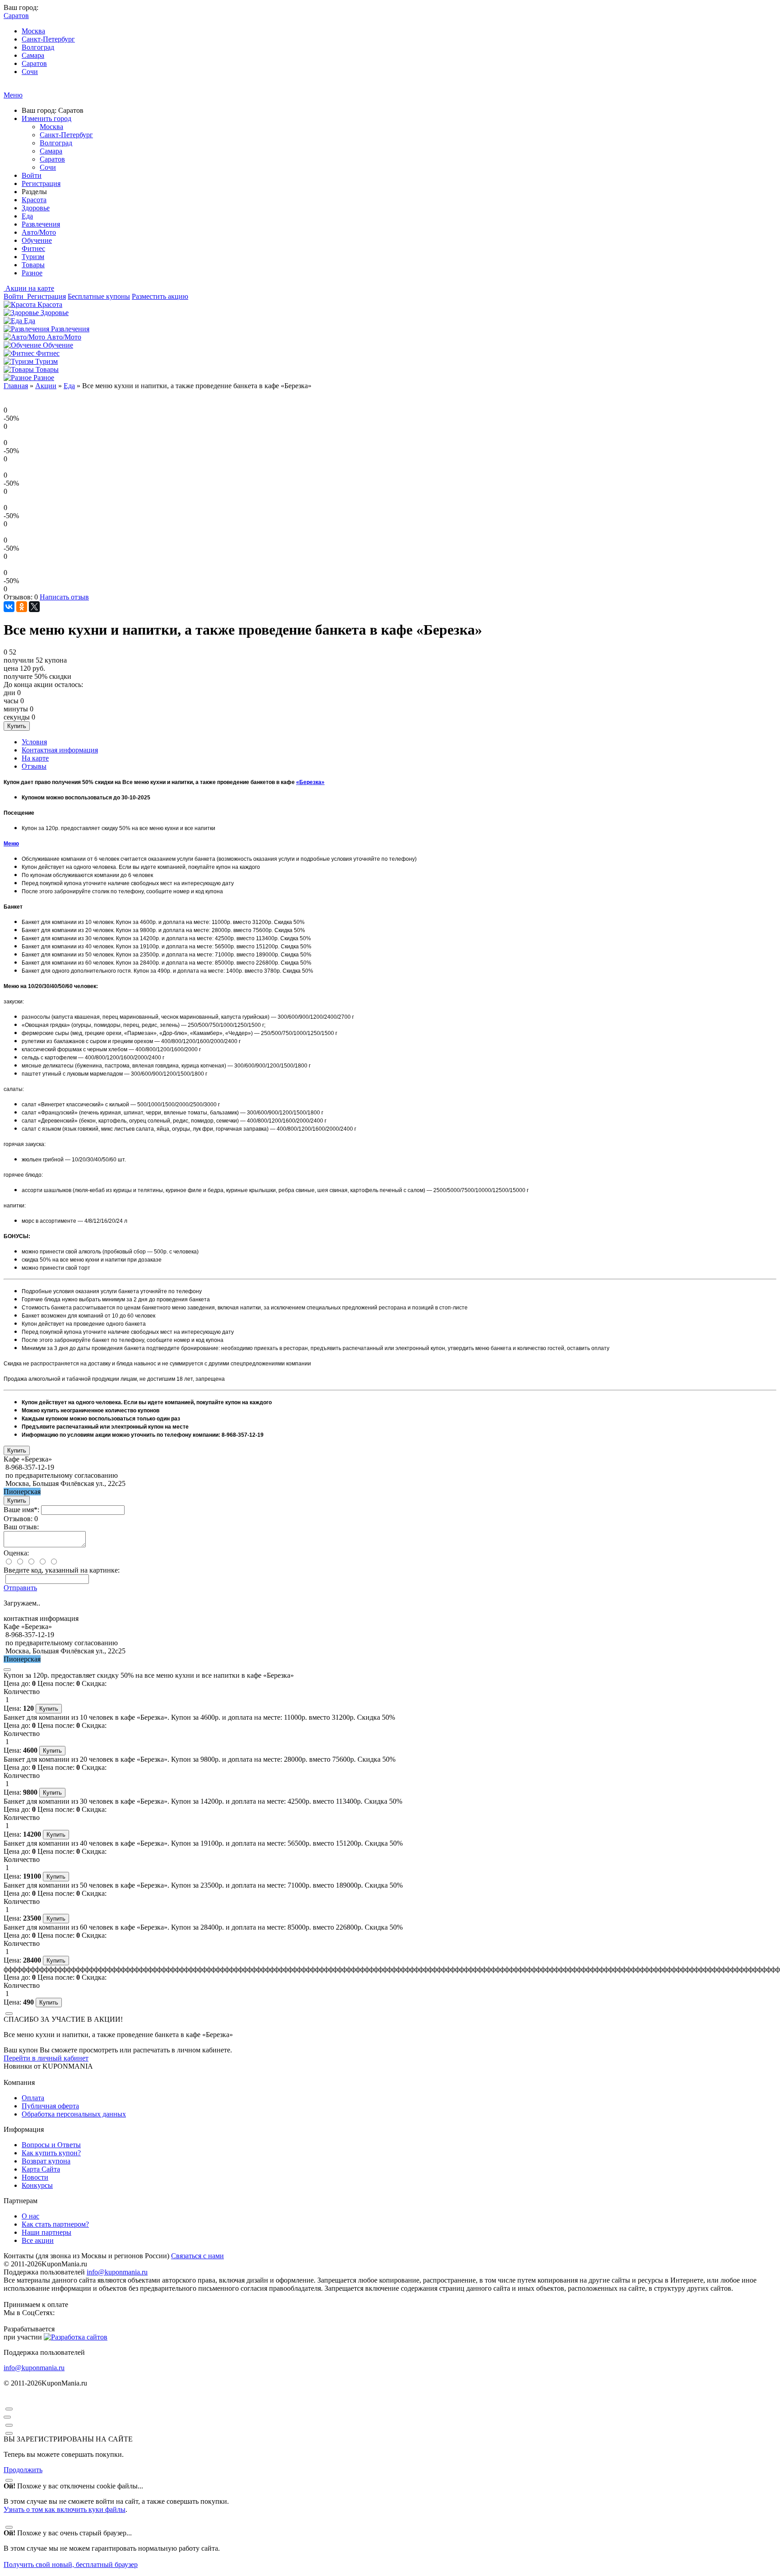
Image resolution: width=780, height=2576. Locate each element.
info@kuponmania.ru (117, 2272)
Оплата (33, 2098)
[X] (34, 607)
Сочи (30, 72)
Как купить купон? (51, 2153)
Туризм (33, 257)
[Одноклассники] (22, 607)
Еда (27, 216)
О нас (30, 2216)
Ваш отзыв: (21, 1527)
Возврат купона (46, 2161)
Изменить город (46, 118)
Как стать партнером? (55, 2224)
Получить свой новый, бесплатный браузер (71, 2564)
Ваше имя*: (21, 1510)
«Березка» (310, 782)
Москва (33, 31)
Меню (13, 95)
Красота (34, 200)
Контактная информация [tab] (60, 750)
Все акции (38, 2240)
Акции (46, 386)
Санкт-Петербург (48, 39)
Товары (33, 265)
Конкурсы (37, 2185)
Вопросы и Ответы (51, 2145)
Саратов (34, 63)
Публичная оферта (50, 2106)
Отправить (20, 1588)
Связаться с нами (197, 2256)
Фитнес (33, 248)
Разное (32, 273)
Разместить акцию (160, 296)
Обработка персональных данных (74, 2114)
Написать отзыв (64, 597)
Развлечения (41, 224)
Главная (16, 386)
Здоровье (36, 208)
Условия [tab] (34, 742)
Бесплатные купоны (99, 296)
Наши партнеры (46, 2232)
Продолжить (23, 2470)
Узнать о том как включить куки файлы (65, 2509)
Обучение (37, 240)
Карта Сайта (41, 2169)
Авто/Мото (39, 232)
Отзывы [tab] (34, 766)
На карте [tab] (35, 758)
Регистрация (41, 183)
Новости (35, 2177)
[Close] (7, 1670)
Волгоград (38, 47)
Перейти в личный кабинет (46, 2058)
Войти (32, 175)
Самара (33, 55)
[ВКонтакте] (9, 607)
